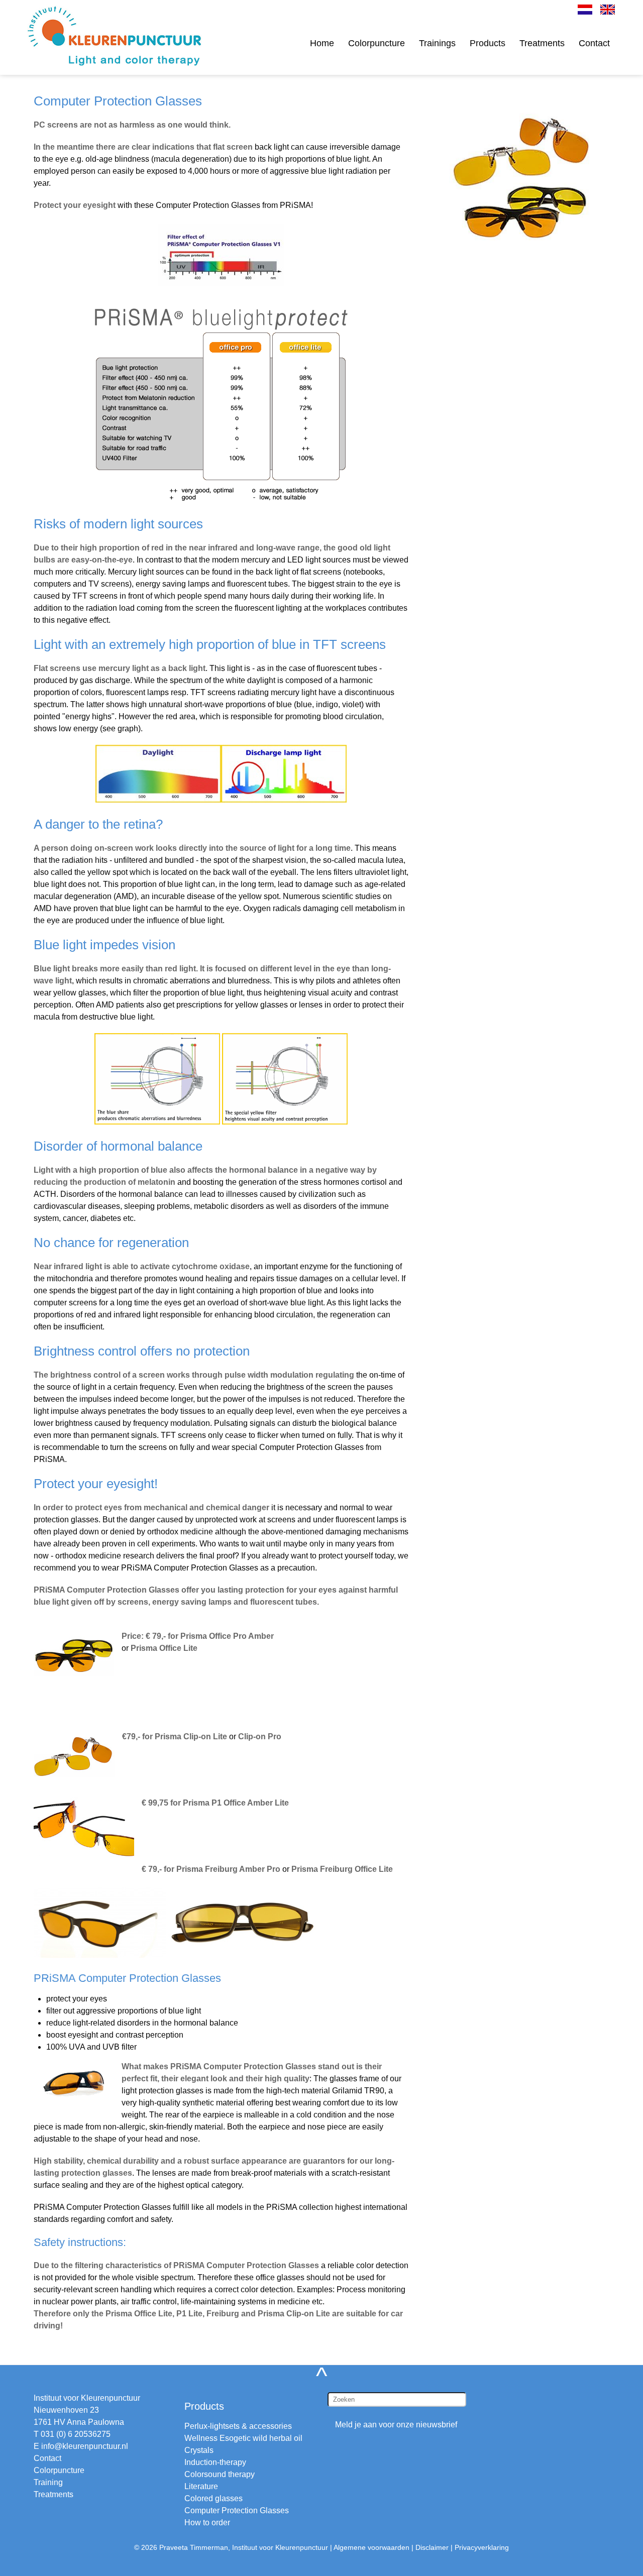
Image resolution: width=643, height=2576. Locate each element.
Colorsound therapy (220, 2474)
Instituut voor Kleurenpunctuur (87, 2398)
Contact (594, 43)
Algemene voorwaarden (371, 2547)
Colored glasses (213, 2498)
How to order (207, 2523)
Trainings (437, 43)
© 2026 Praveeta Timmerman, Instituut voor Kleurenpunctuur (231, 2547)
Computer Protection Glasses (237, 2510)
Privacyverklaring (482, 2547)
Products (488, 43)
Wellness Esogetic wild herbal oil (243, 2438)
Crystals (199, 2450)
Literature (201, 2486)
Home (322, 43)
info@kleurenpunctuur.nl (85, 2446)
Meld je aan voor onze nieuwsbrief (396, 2425)
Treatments (542, 43)
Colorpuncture (377, 43)
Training (48, 2482)
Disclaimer (432, 2547)
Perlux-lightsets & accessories (238, 2426)
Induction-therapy (215, 2462)
